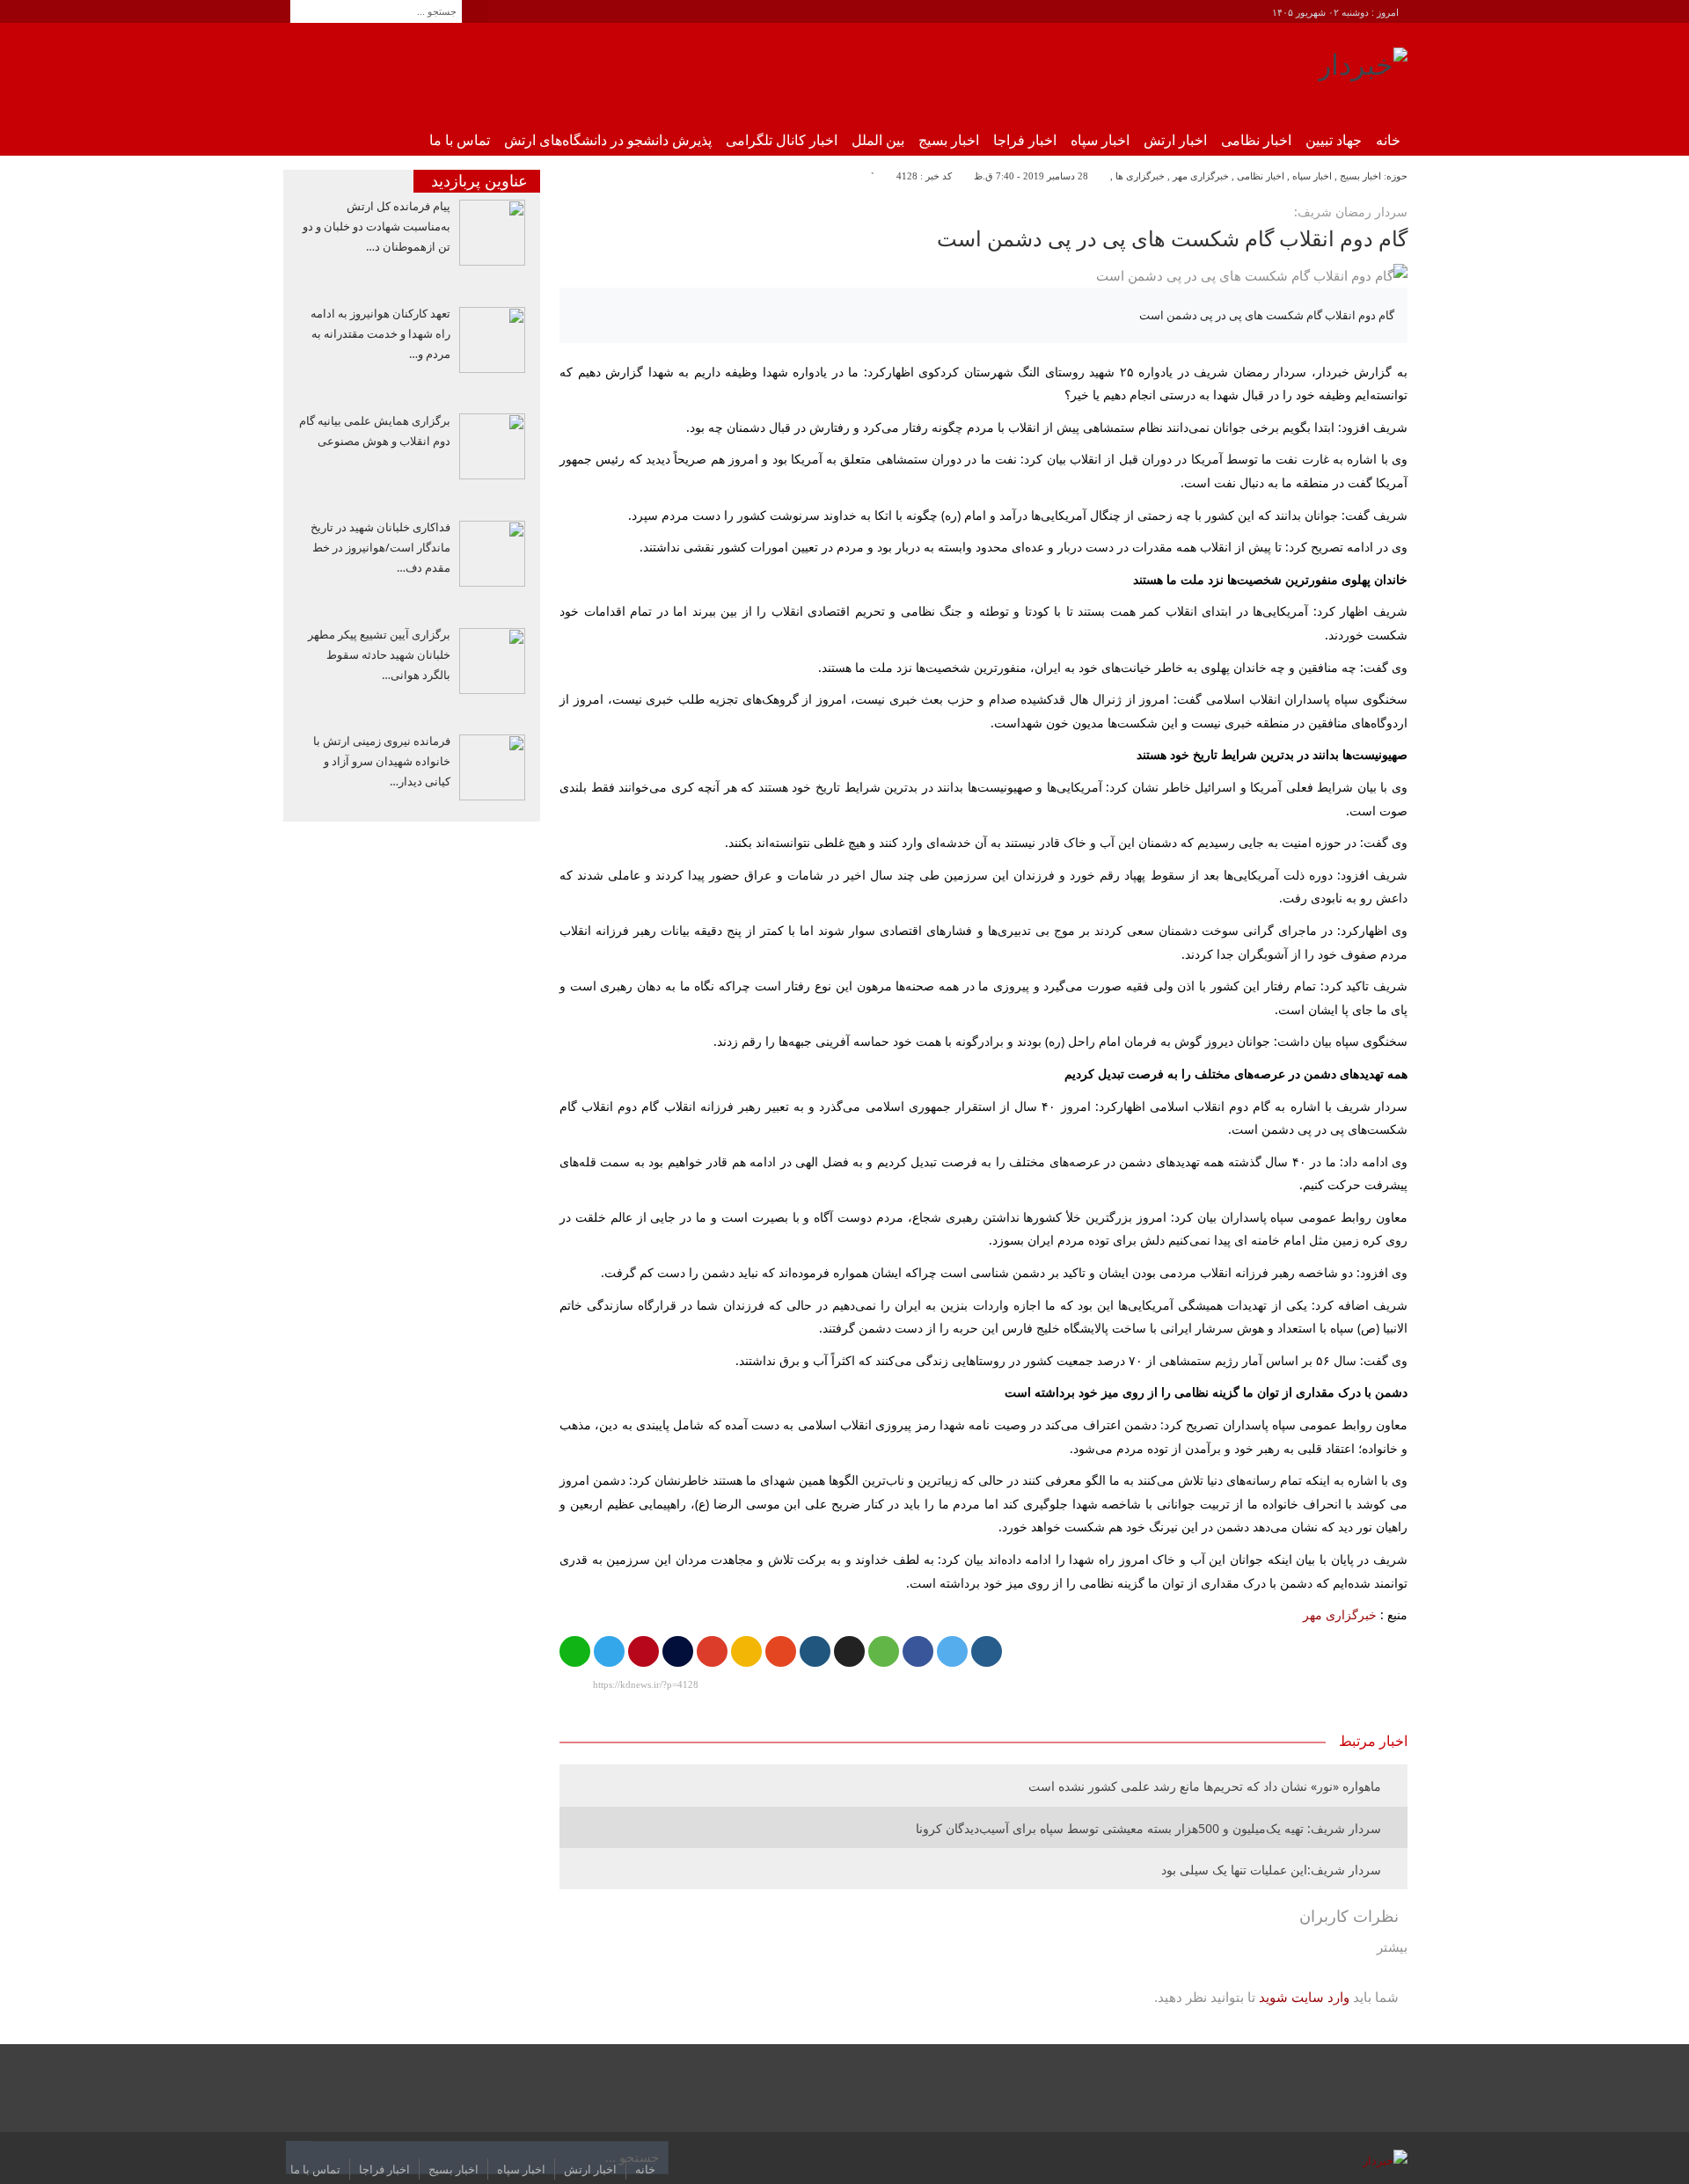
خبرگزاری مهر (1201, 176)
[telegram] (609, 1651)
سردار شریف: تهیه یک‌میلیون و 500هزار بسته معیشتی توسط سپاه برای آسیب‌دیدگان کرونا (1148, 1828)
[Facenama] (678, 1651)
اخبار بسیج (949, 140)
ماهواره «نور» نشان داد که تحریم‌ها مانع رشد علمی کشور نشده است (1205, 1786)
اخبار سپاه (1100, 140)
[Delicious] (849, 1651)
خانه (1388, 140)
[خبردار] (1363, 71)
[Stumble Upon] (781, 1651)
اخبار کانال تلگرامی (782, 140)
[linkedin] (815, 1651)
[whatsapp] (575, 1651)
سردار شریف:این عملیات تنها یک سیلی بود (1271, 1870)
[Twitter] (952, 1651)
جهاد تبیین (1334, 140)
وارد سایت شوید (1304, 1997)
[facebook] (918, 1651)
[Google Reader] (746, 1651)
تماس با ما (460, 140)
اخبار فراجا (1025, 140)
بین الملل (878, 140)
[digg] (987, 1651)
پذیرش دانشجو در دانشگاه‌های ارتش (608, 140)
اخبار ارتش (1175, 140)
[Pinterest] (643, 1651)
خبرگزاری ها (1140, 176)
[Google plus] (712, 1651)
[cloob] (884, 1651)
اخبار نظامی (1256, 140)
